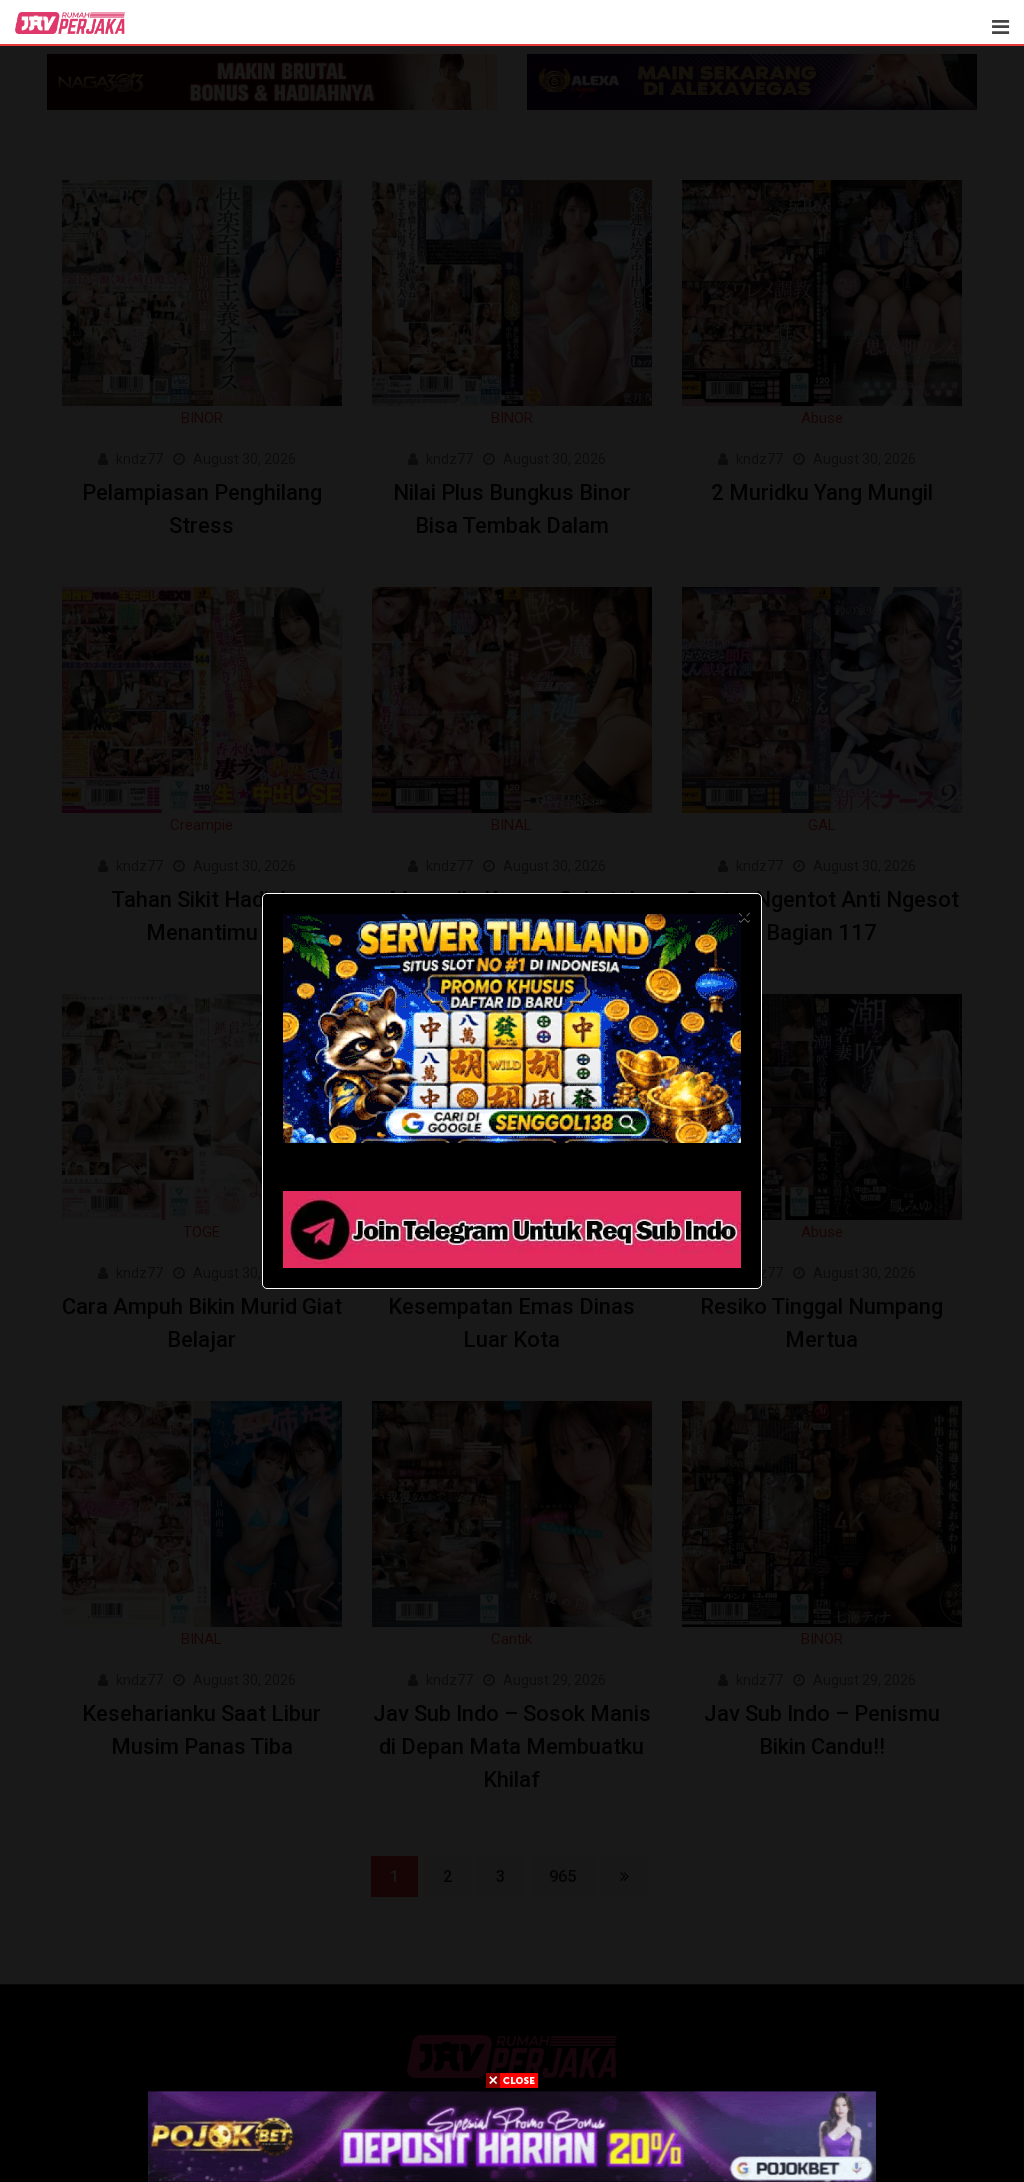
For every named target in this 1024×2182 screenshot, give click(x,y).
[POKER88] (512, 2136)
